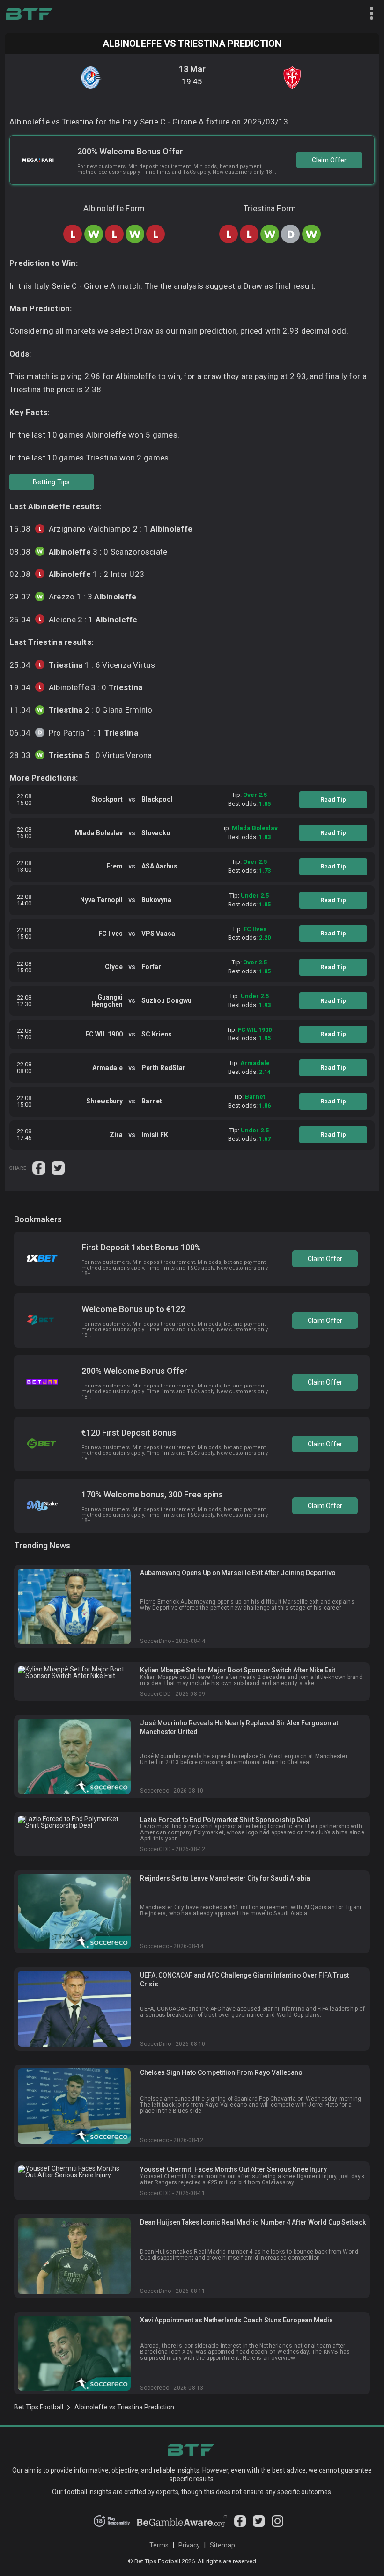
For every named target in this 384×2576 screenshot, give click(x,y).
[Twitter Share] (58, 1168)
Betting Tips (51, 482)
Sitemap (222, 2545)
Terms (159, 2545)
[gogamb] (182, 2525)
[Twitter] (259, 2525)
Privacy (189, 2545)
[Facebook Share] (40, 1168)
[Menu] (368, 14)
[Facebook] (240, 2525)
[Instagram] (277, 2525)
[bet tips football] (29, 14)
